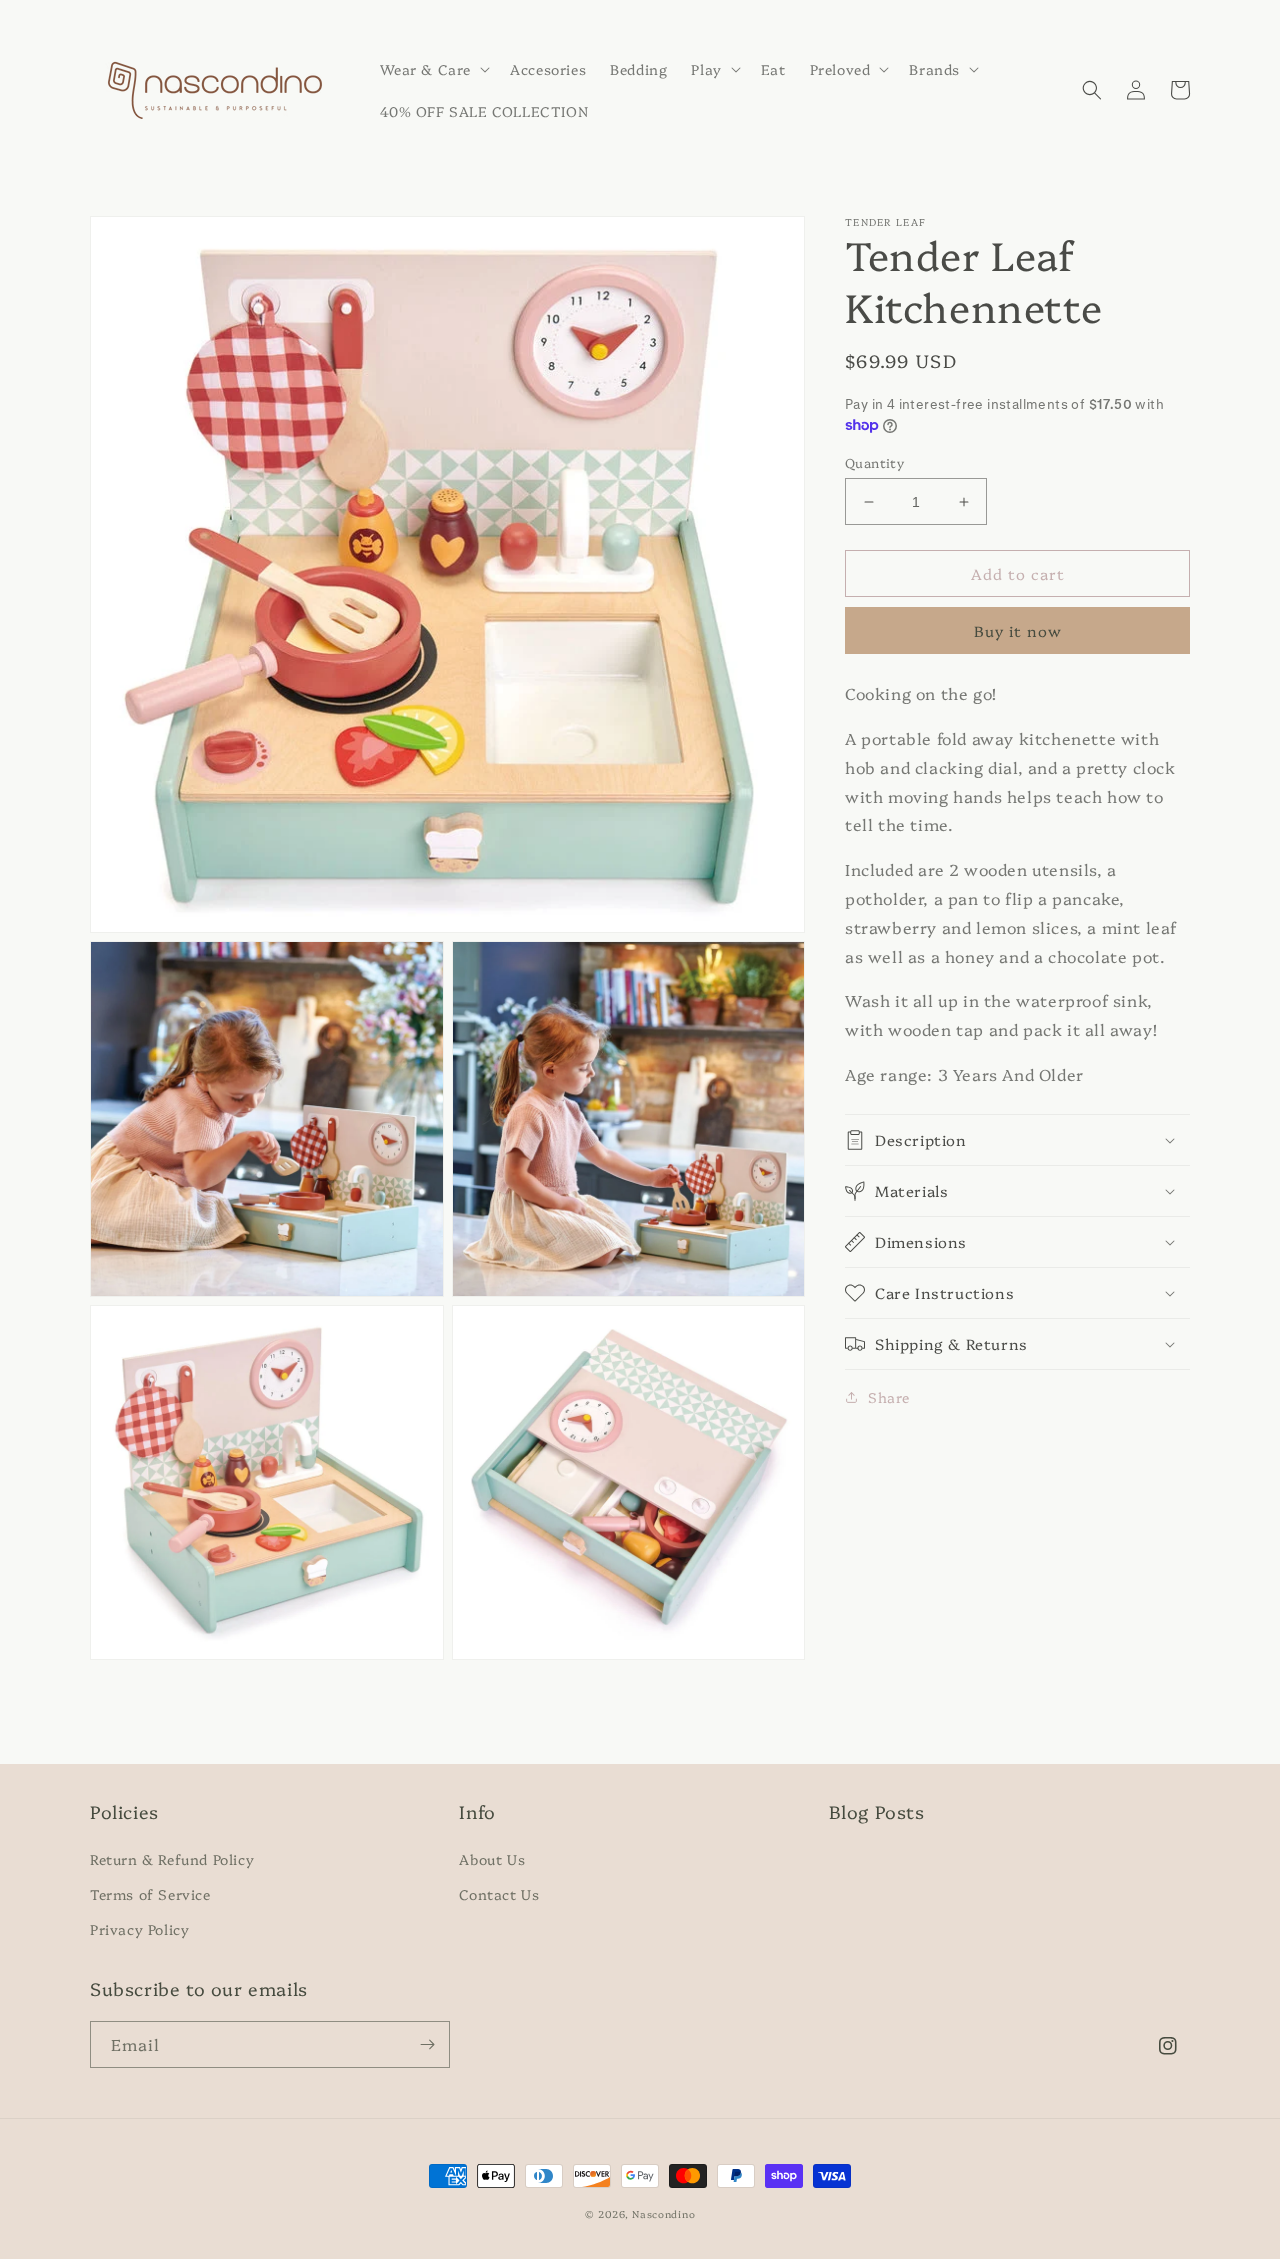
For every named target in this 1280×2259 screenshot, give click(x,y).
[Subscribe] (427, 2044)
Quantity (874, 462)
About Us (492, 1859)
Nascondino (663, 2214)
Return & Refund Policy (172, 1859)
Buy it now (1018, 630)
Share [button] (889, 1397)
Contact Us (499, 1894)
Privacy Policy (139, 1929)
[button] (433, 69)
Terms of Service (150, 1894)
